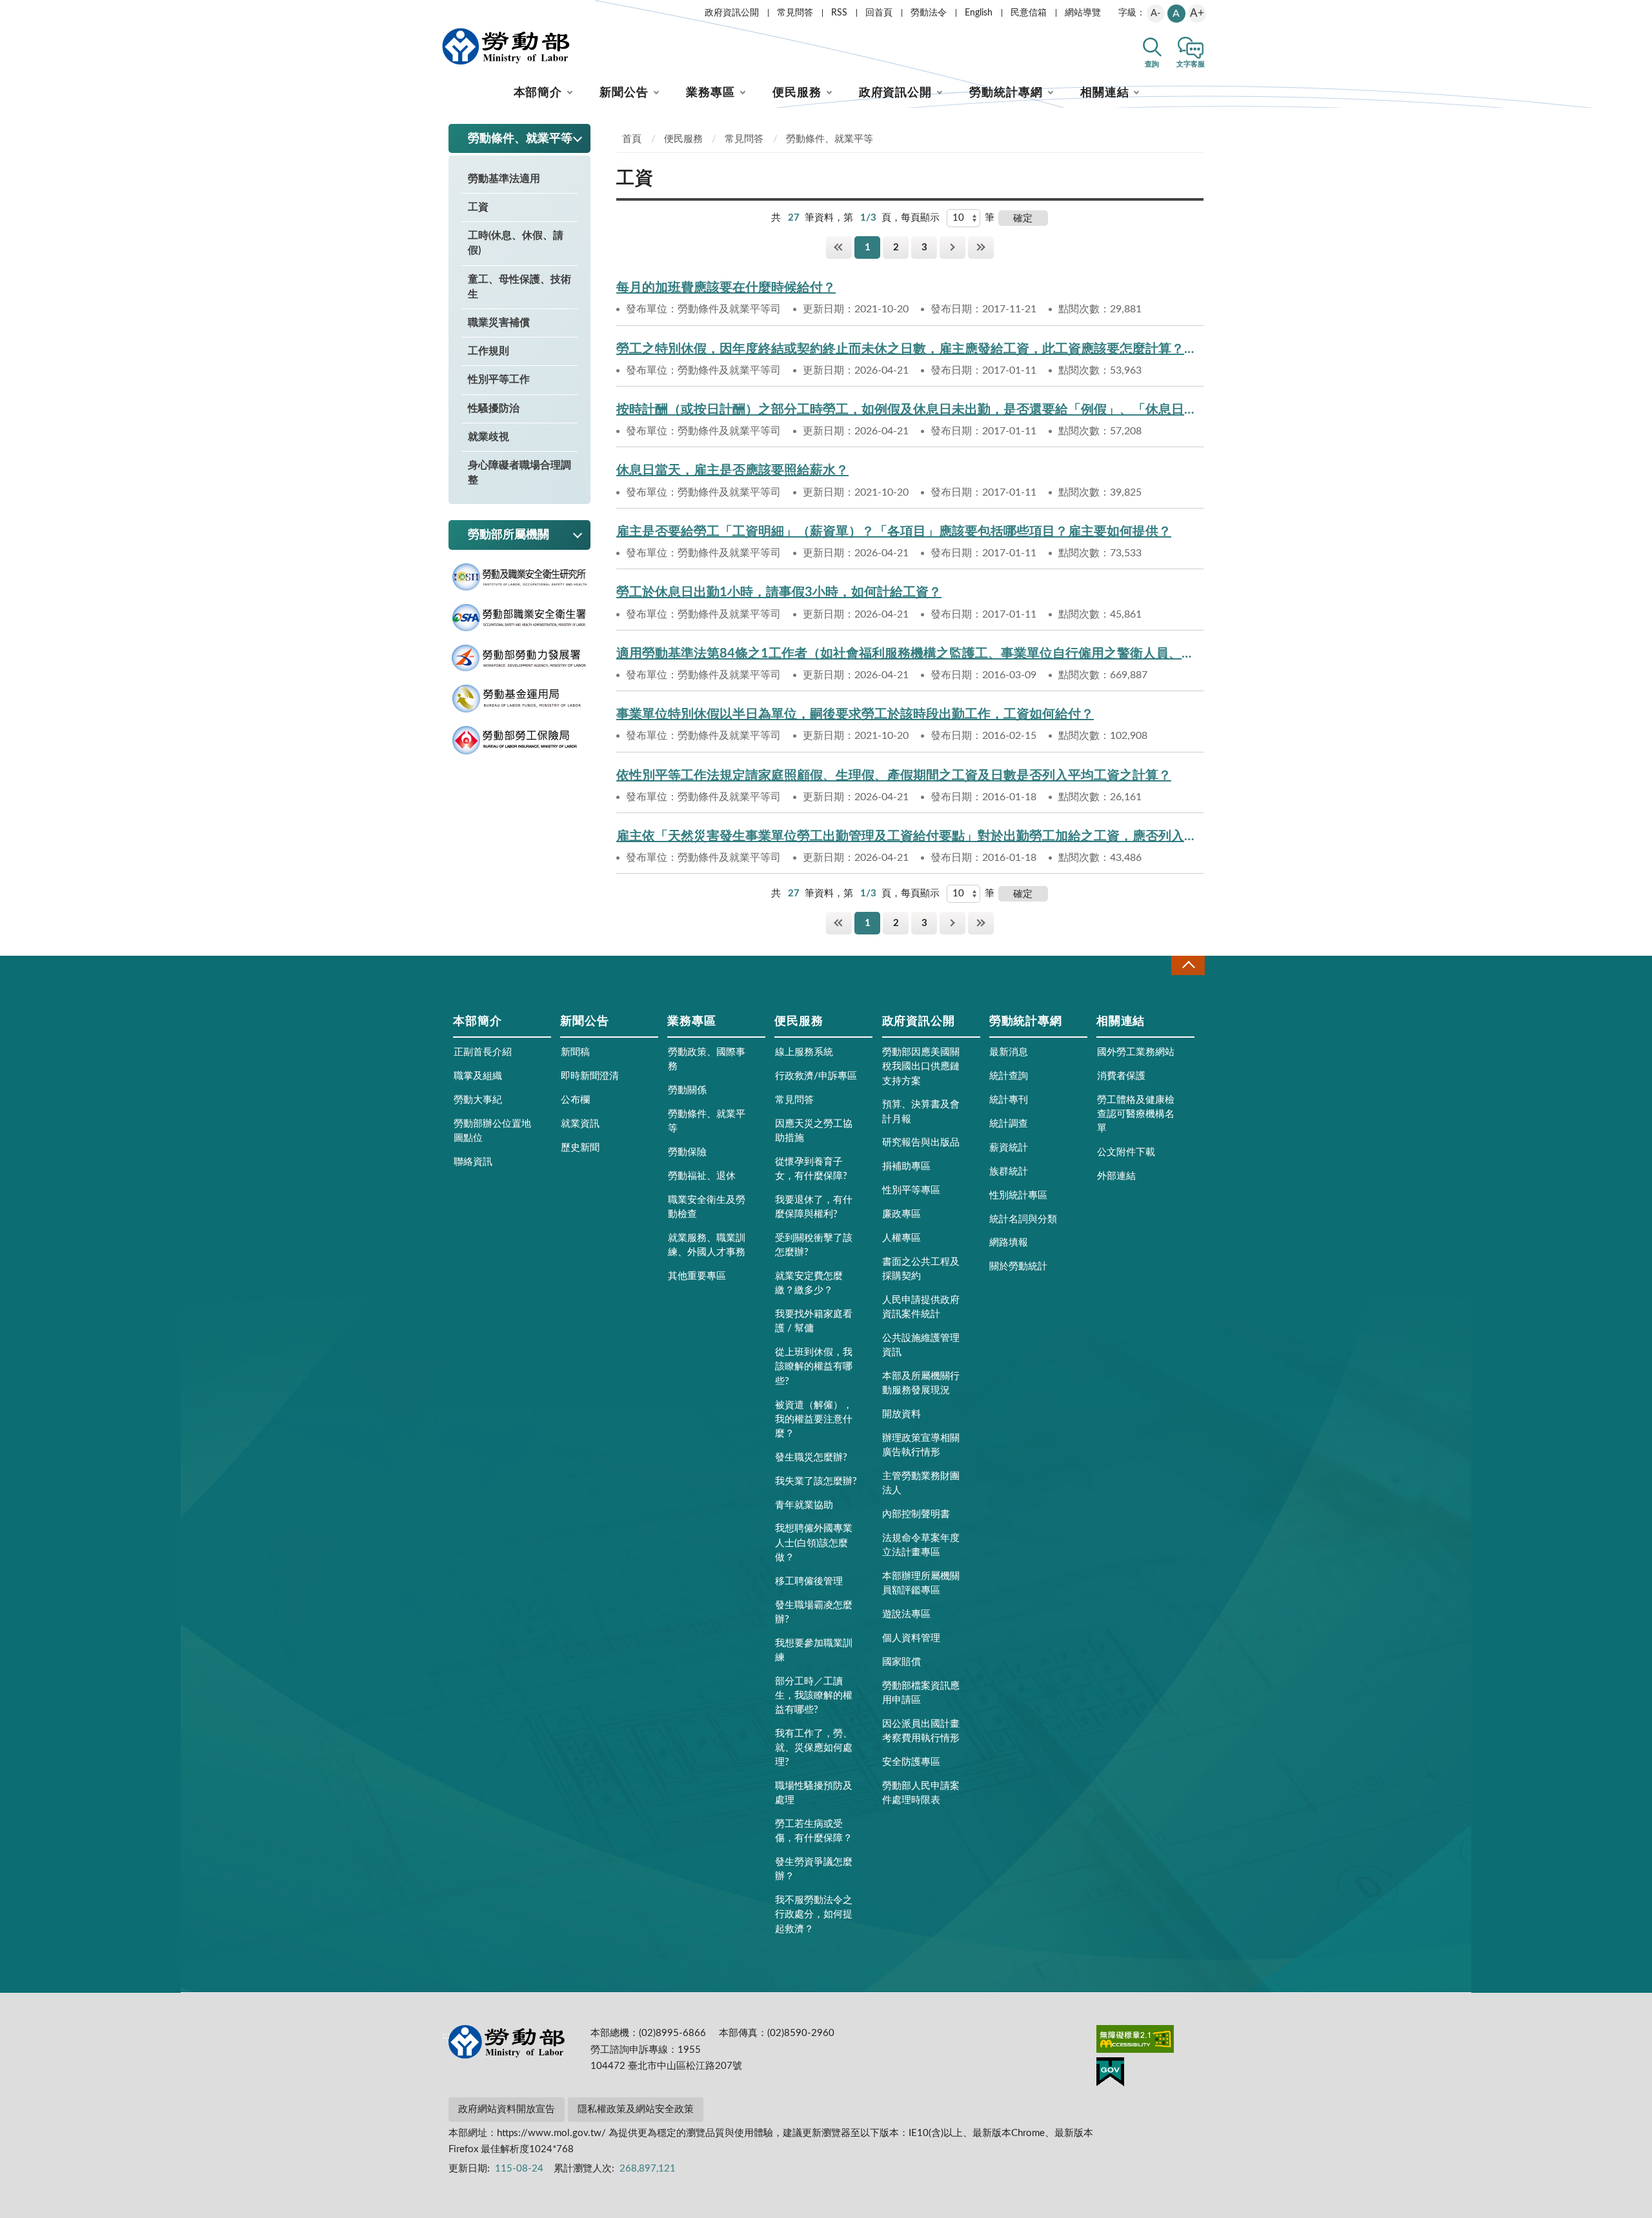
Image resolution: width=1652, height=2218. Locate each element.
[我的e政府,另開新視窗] (1110, 2074)
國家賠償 (902, 1662)
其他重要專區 (697, 1276)
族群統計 (1009, 1172)
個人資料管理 (911, 1638)
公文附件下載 (1126, 1152)
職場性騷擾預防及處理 (814, 1793)
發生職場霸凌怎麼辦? (814, 1612)
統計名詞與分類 (1023, 1219)
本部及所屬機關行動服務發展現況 (921, 1383)
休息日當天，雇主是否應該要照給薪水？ (732, 470)
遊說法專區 (906, 1614)
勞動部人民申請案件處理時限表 (921, 1793)
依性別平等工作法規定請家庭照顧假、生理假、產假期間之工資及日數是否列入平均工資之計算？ (894, 776)
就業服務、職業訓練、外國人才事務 (707, 1245)
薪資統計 (1009, 1148)
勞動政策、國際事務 (707, 1059)
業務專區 (710, 93)
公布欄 (575, 1100)
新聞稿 (575, 1052)
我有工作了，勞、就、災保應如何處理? (814, 1748)
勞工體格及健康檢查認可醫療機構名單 (1136, 1114)
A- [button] (1156, 13)
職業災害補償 (499, 323)
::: (446, 10)
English (979, 13)
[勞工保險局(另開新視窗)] (519, 741)
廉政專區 (902, 1214)
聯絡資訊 (473, 1162)
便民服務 (797, 93)
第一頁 (839, 247)
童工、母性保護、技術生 (519, 287)
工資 (478, 207)
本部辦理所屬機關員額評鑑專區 (921, 1583)
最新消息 (1009, 1052)
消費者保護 (1121, 1076)
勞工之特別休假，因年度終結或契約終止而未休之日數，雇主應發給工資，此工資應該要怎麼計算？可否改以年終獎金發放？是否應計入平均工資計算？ (910, 349)
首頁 (632, 139)
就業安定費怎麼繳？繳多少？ (809, 1283)
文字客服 (1191, 64)
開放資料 (902, 1414)
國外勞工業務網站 (1136, 1052)
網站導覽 (1083, 13)
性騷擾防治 (494, 408)
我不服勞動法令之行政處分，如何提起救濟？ (814, 1914)
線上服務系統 (804, 1052)
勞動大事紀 (478, 1100)
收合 (1188, 965)
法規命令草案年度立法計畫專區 (921, 1545)
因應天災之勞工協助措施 (814, 1131)
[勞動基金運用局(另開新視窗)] (519, 699)
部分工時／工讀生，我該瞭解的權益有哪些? (814, 1696)
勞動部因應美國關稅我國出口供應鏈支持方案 (921, 1066)
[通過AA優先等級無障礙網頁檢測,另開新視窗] (1135, 2041)
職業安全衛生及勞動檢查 (707, 1207)
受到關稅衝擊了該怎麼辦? (814, 1245)
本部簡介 (538, 93)
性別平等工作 (499, 379)
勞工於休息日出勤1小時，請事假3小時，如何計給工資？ (779, 592)
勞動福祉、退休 (702, 1176)
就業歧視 (489, 437)
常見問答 (795, 13)
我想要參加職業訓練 (814, 1650)
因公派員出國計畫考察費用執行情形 (921, 1731)
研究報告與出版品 (921, 1143)
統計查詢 (1009, 1076)
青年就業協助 (804, 1505)
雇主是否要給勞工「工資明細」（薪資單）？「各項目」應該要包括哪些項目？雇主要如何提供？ (894, 532)
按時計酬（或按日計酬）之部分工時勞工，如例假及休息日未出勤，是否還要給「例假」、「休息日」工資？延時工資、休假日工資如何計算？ (910, 410)
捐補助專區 (906, 1166)
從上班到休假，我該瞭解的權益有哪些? (814, 1366)
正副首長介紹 (483, 1052)
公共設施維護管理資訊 (921, 1345)
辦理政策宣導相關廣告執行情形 (921, 1445)
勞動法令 (929, 13)
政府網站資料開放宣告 (507, 2109)
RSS (839, 13)
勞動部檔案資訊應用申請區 (921, 1693)
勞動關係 (687, 1090)
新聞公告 (624, 93)
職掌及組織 (478, 1076)
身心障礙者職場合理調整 (519, 473)
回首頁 (879, 13)
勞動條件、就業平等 (830, 139)
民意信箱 (1029, 13)
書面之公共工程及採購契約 (921, 1269)
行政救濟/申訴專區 (816, 1076)
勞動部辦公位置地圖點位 (492, 1131)
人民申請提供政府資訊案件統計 (921, 1307)
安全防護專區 (911, 1762)
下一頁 (952, 247)
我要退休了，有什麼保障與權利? (814, 1207)
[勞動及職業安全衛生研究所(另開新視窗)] (519, 577)
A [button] (1176, 14)
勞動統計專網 (1006, 93)
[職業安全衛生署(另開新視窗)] (519, 618)
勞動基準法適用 (504, 179)
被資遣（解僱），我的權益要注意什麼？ (814, 1419)
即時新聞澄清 (590, 1076)
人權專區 (902, 1238)
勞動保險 (687, 1152)
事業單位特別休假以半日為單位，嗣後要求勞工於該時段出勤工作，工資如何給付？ (855, 714)
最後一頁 (981, 247)
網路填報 (1009, 1243)
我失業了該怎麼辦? (816, 1481)
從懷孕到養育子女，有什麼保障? (811, 1169)
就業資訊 (580, 1124)
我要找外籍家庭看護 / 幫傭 (814, 1321)
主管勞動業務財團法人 (921, 1483)
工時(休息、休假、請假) (516, 243)
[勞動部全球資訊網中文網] (506, 46)
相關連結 (1105, 93)
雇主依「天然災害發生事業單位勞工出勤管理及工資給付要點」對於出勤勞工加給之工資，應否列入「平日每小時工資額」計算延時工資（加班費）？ (910, 836)
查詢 (1152, 64)
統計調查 (1009, 1124)
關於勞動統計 (1018, 1266)
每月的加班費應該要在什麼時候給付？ (726, 288)
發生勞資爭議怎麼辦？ (814, 1869)
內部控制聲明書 (916, 1514)
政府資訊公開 (732, 13)
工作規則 (489, 351)
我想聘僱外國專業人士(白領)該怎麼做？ (814, 1543)
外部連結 (1116, 1176)
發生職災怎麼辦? (811, 1457)
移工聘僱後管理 (809, 1581)
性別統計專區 (1018, 1195)
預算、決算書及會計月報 (921, 1112)
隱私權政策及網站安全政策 (636, 2109)
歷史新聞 (580, 1148)
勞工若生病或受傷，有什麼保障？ (814, 1831)
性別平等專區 (911, 1190)
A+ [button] (1197, 13)
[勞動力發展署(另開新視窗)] (519, 658)
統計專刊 (1009, 1100)
